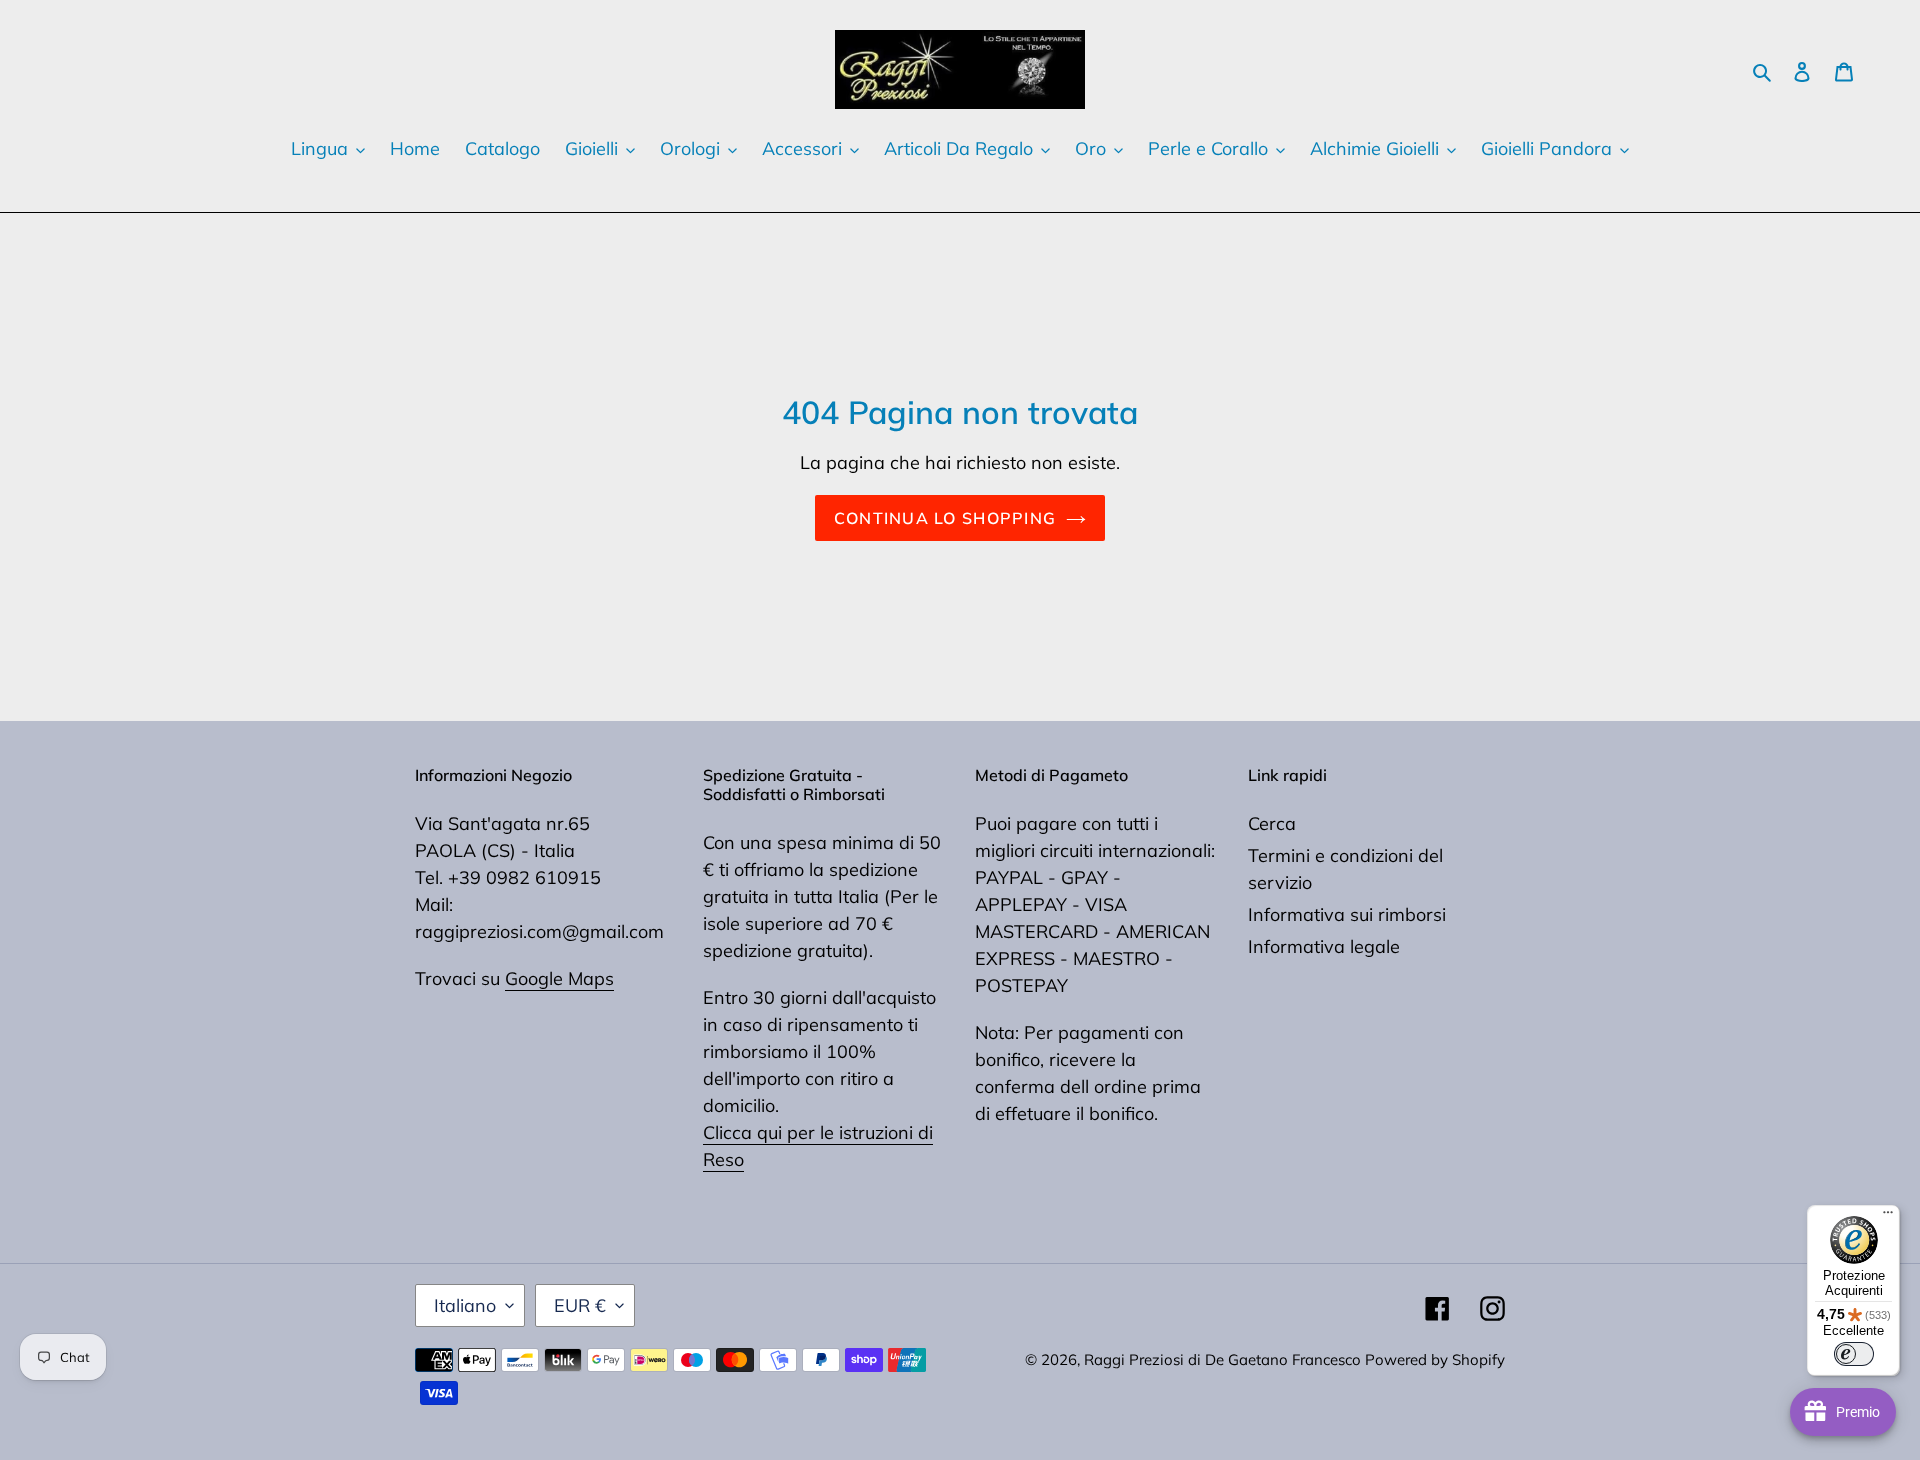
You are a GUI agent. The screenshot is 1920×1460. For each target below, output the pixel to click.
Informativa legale (1324, 946)
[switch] (1854, 1354)
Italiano (465, 1305)
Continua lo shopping (945, 518)
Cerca (1272, 823)
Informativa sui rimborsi (1347, 914)
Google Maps (559, 978)
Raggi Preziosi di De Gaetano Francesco (1224, 1359)
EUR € (580, 1305)
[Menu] (1888, 1217)
